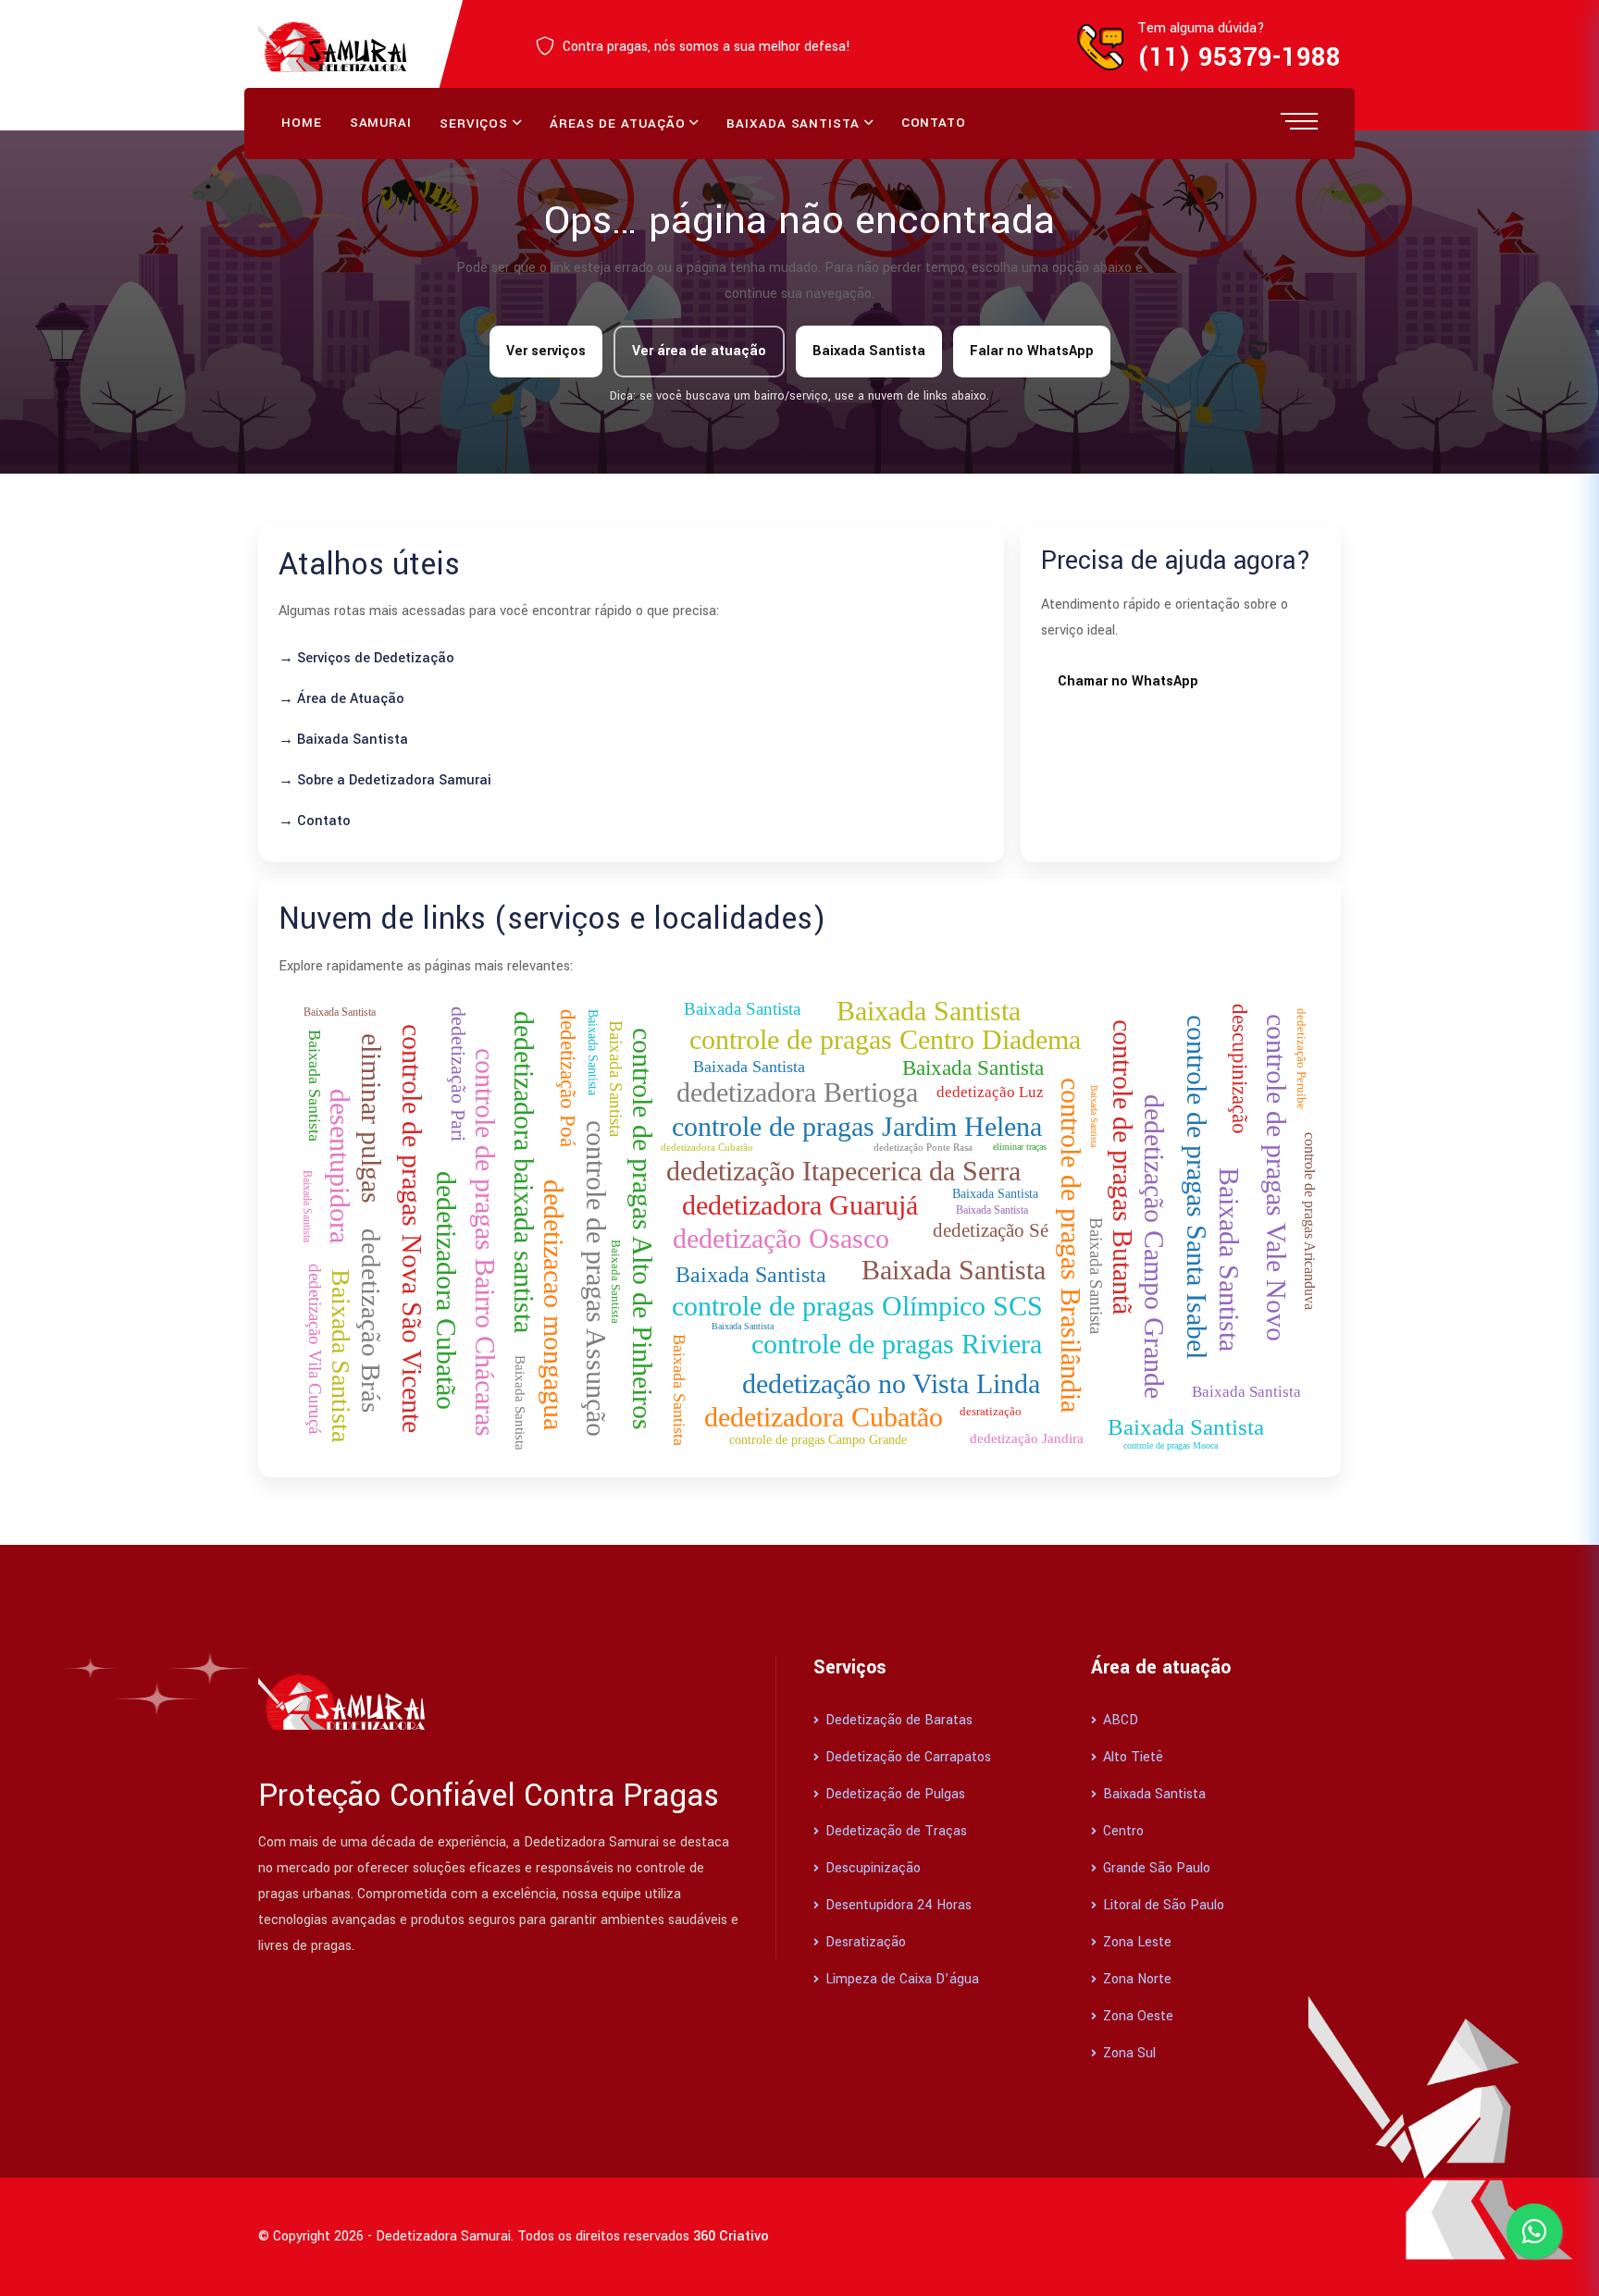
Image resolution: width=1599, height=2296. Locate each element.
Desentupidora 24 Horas (897, 1905)
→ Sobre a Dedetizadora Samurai (385, 780)
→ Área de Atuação (341, 699)
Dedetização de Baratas (897, 1720)
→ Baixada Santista (343, 740)
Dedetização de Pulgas (893, 1794)
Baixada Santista (793, 123)
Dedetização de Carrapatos (906, 1757)
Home (302, 123)
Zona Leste (1135, 1942)
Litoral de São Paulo (1162, 1905)
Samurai (381, 123)
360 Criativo (731, 2236)
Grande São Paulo (1155, 1868)
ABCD (1119, 1720)
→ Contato (315, 821)
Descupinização (871, 1868)
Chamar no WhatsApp (1128, 681)
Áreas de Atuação (617, 123)
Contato (934, 123)
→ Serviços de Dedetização (366, 658)
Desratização (864, 1942)
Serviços (474, 123)
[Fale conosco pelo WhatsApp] (1534, 2231)
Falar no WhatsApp (1032, 351)
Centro (1122, 1831)
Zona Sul (1128, 2053)
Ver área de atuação (699, 351)
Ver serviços (546, 351)
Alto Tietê (1131, 1757)
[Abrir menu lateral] (1299, 120)
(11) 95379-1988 (1239, 58)
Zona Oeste (1136, 2016)
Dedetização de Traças (894, 1831)
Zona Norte (1135, 1979)
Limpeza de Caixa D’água (900, 1979)
